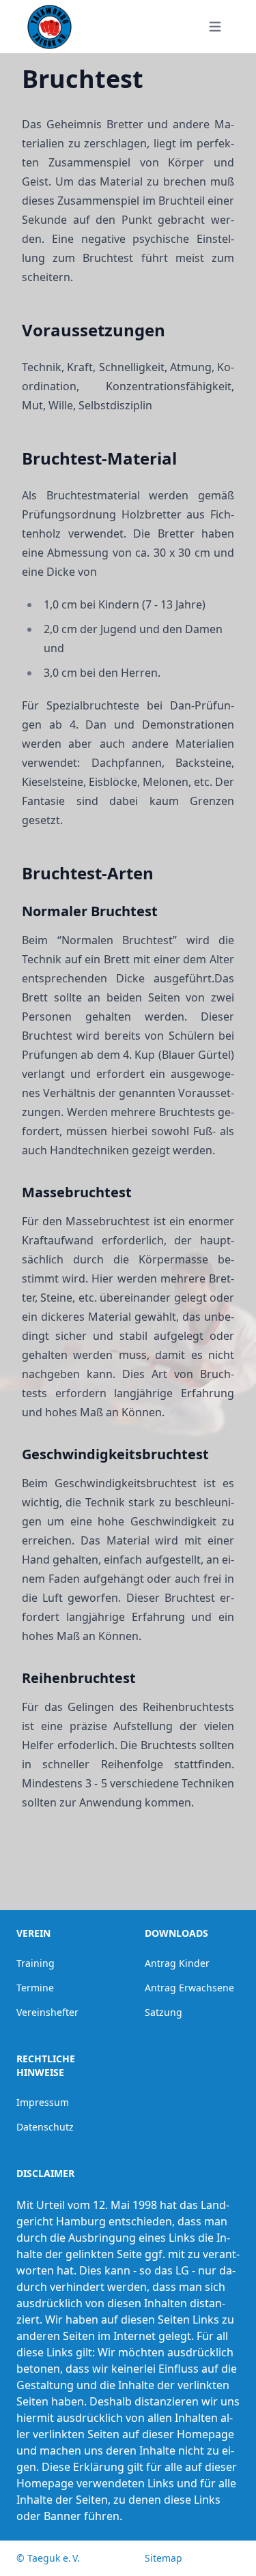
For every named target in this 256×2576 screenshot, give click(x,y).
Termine (35, 1988)
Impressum (43, 2102)
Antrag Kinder (177, 1963)
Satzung (163, 2012)
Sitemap (163, 2558)
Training (35, 1963)
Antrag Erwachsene (189, 1988)
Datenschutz (45, 2127)
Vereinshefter (47, 2012)
